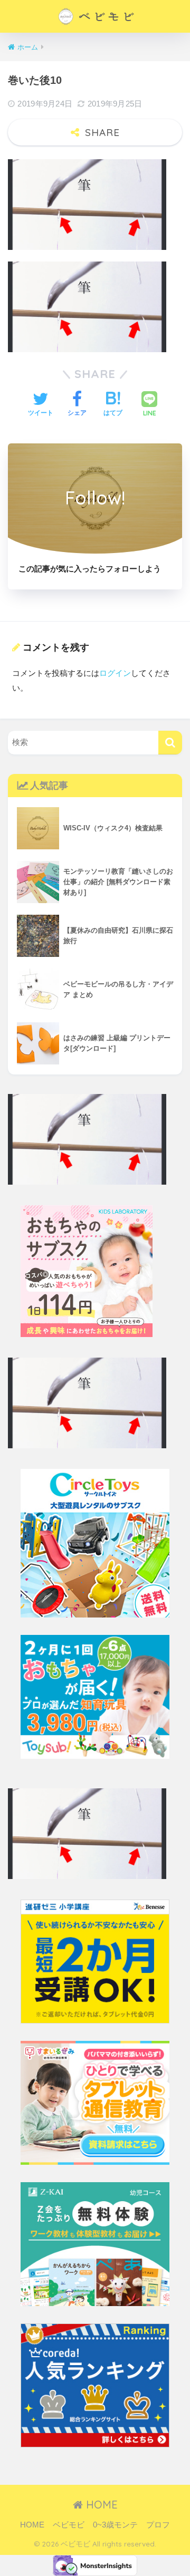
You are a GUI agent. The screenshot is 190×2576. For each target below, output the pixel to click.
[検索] (170, 743)
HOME (100, 2505)
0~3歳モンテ (115, 2525)
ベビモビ (69, 2525)
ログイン (115, 673)
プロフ (158, 2525)
